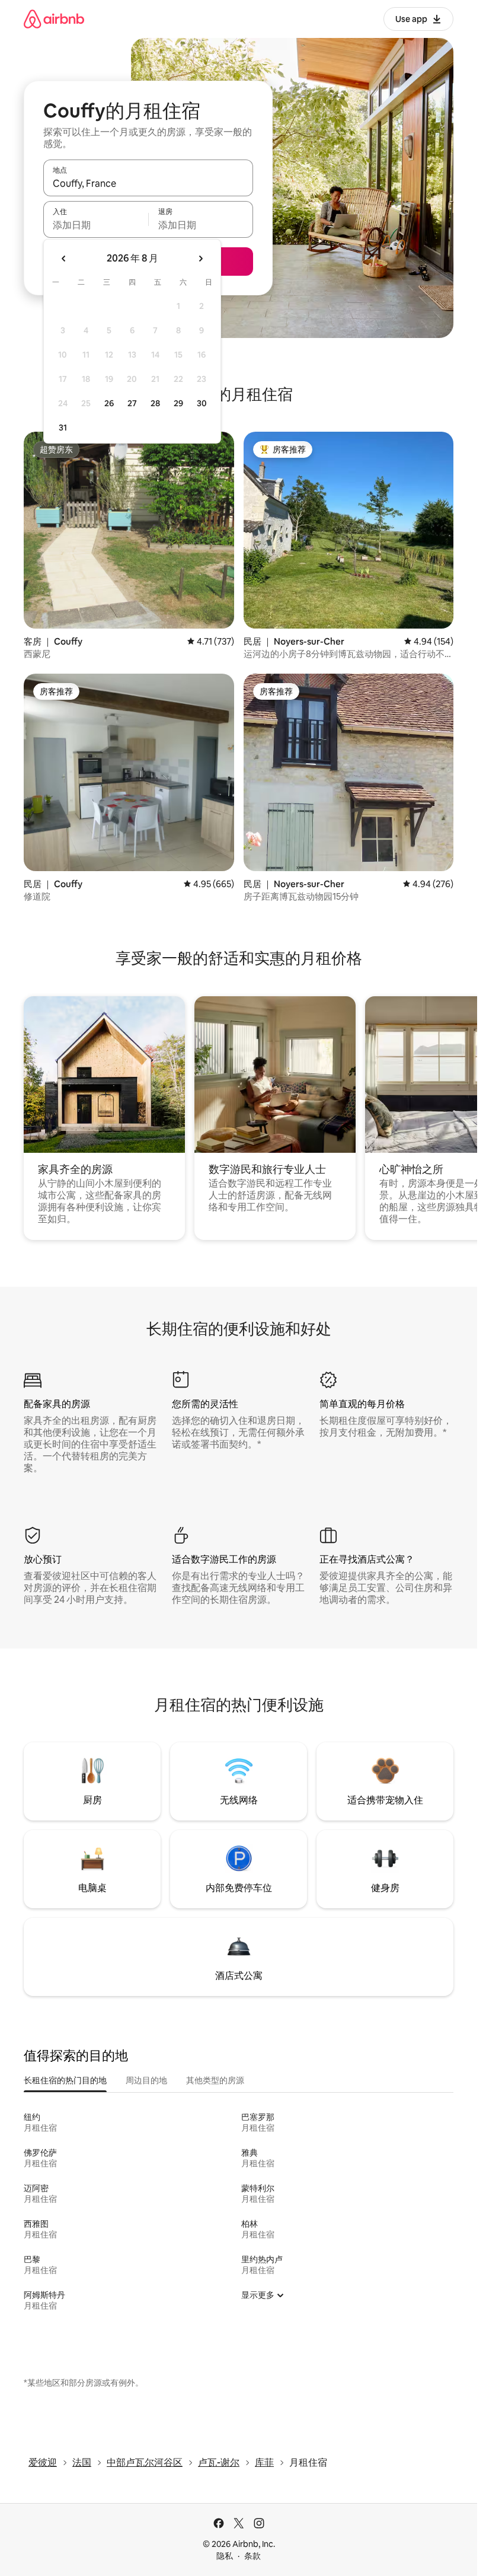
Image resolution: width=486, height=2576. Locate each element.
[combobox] (148, 183)
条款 (252, 2556)
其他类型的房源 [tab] (215, 2080)
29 (178, 403)
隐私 (225, 2556)
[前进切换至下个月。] (200, 259)
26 (109, 403)
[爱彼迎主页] (54, 19)
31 (63, 428)
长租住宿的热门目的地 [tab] (65, 2080)
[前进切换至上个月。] (64, 259)
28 (155, 403)
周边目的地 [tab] (146, 2080)
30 (202, 403)
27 (132, 403)
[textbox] (96, 225)
